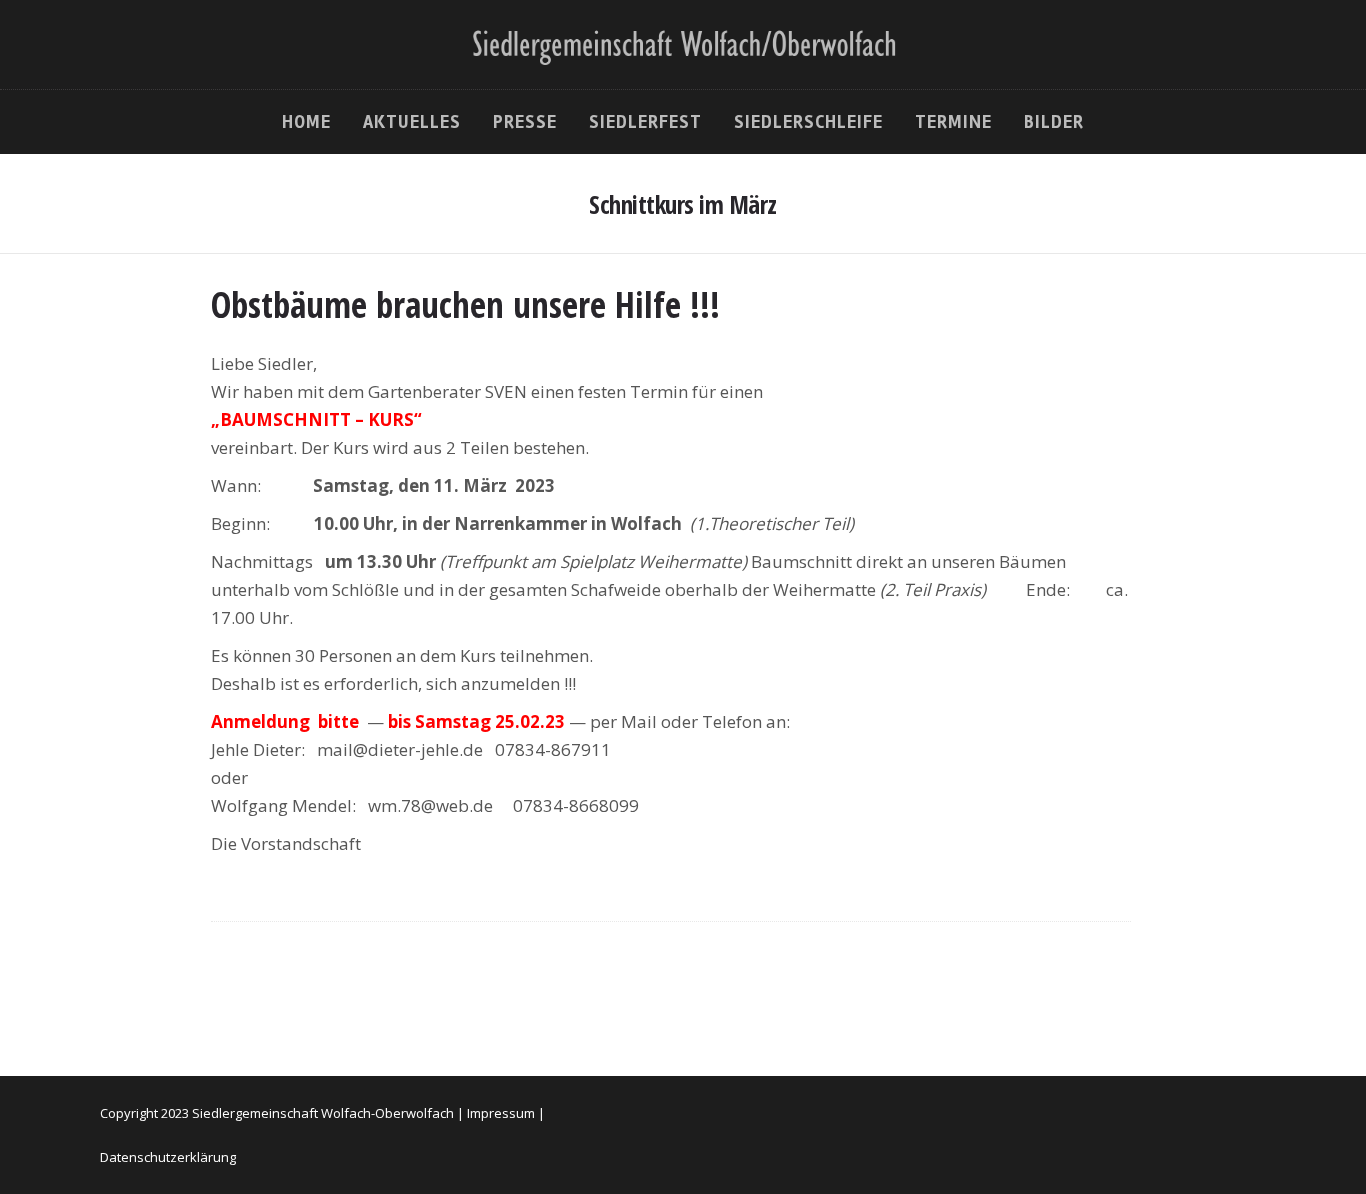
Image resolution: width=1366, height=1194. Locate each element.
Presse (525, 122)
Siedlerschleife (808, 122)
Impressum (501, 1113)
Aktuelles (412, 122)
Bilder (1054, 122)
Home (306, 122)
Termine (953, 122)
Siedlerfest (645, 122)
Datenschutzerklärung (168, 1157)
